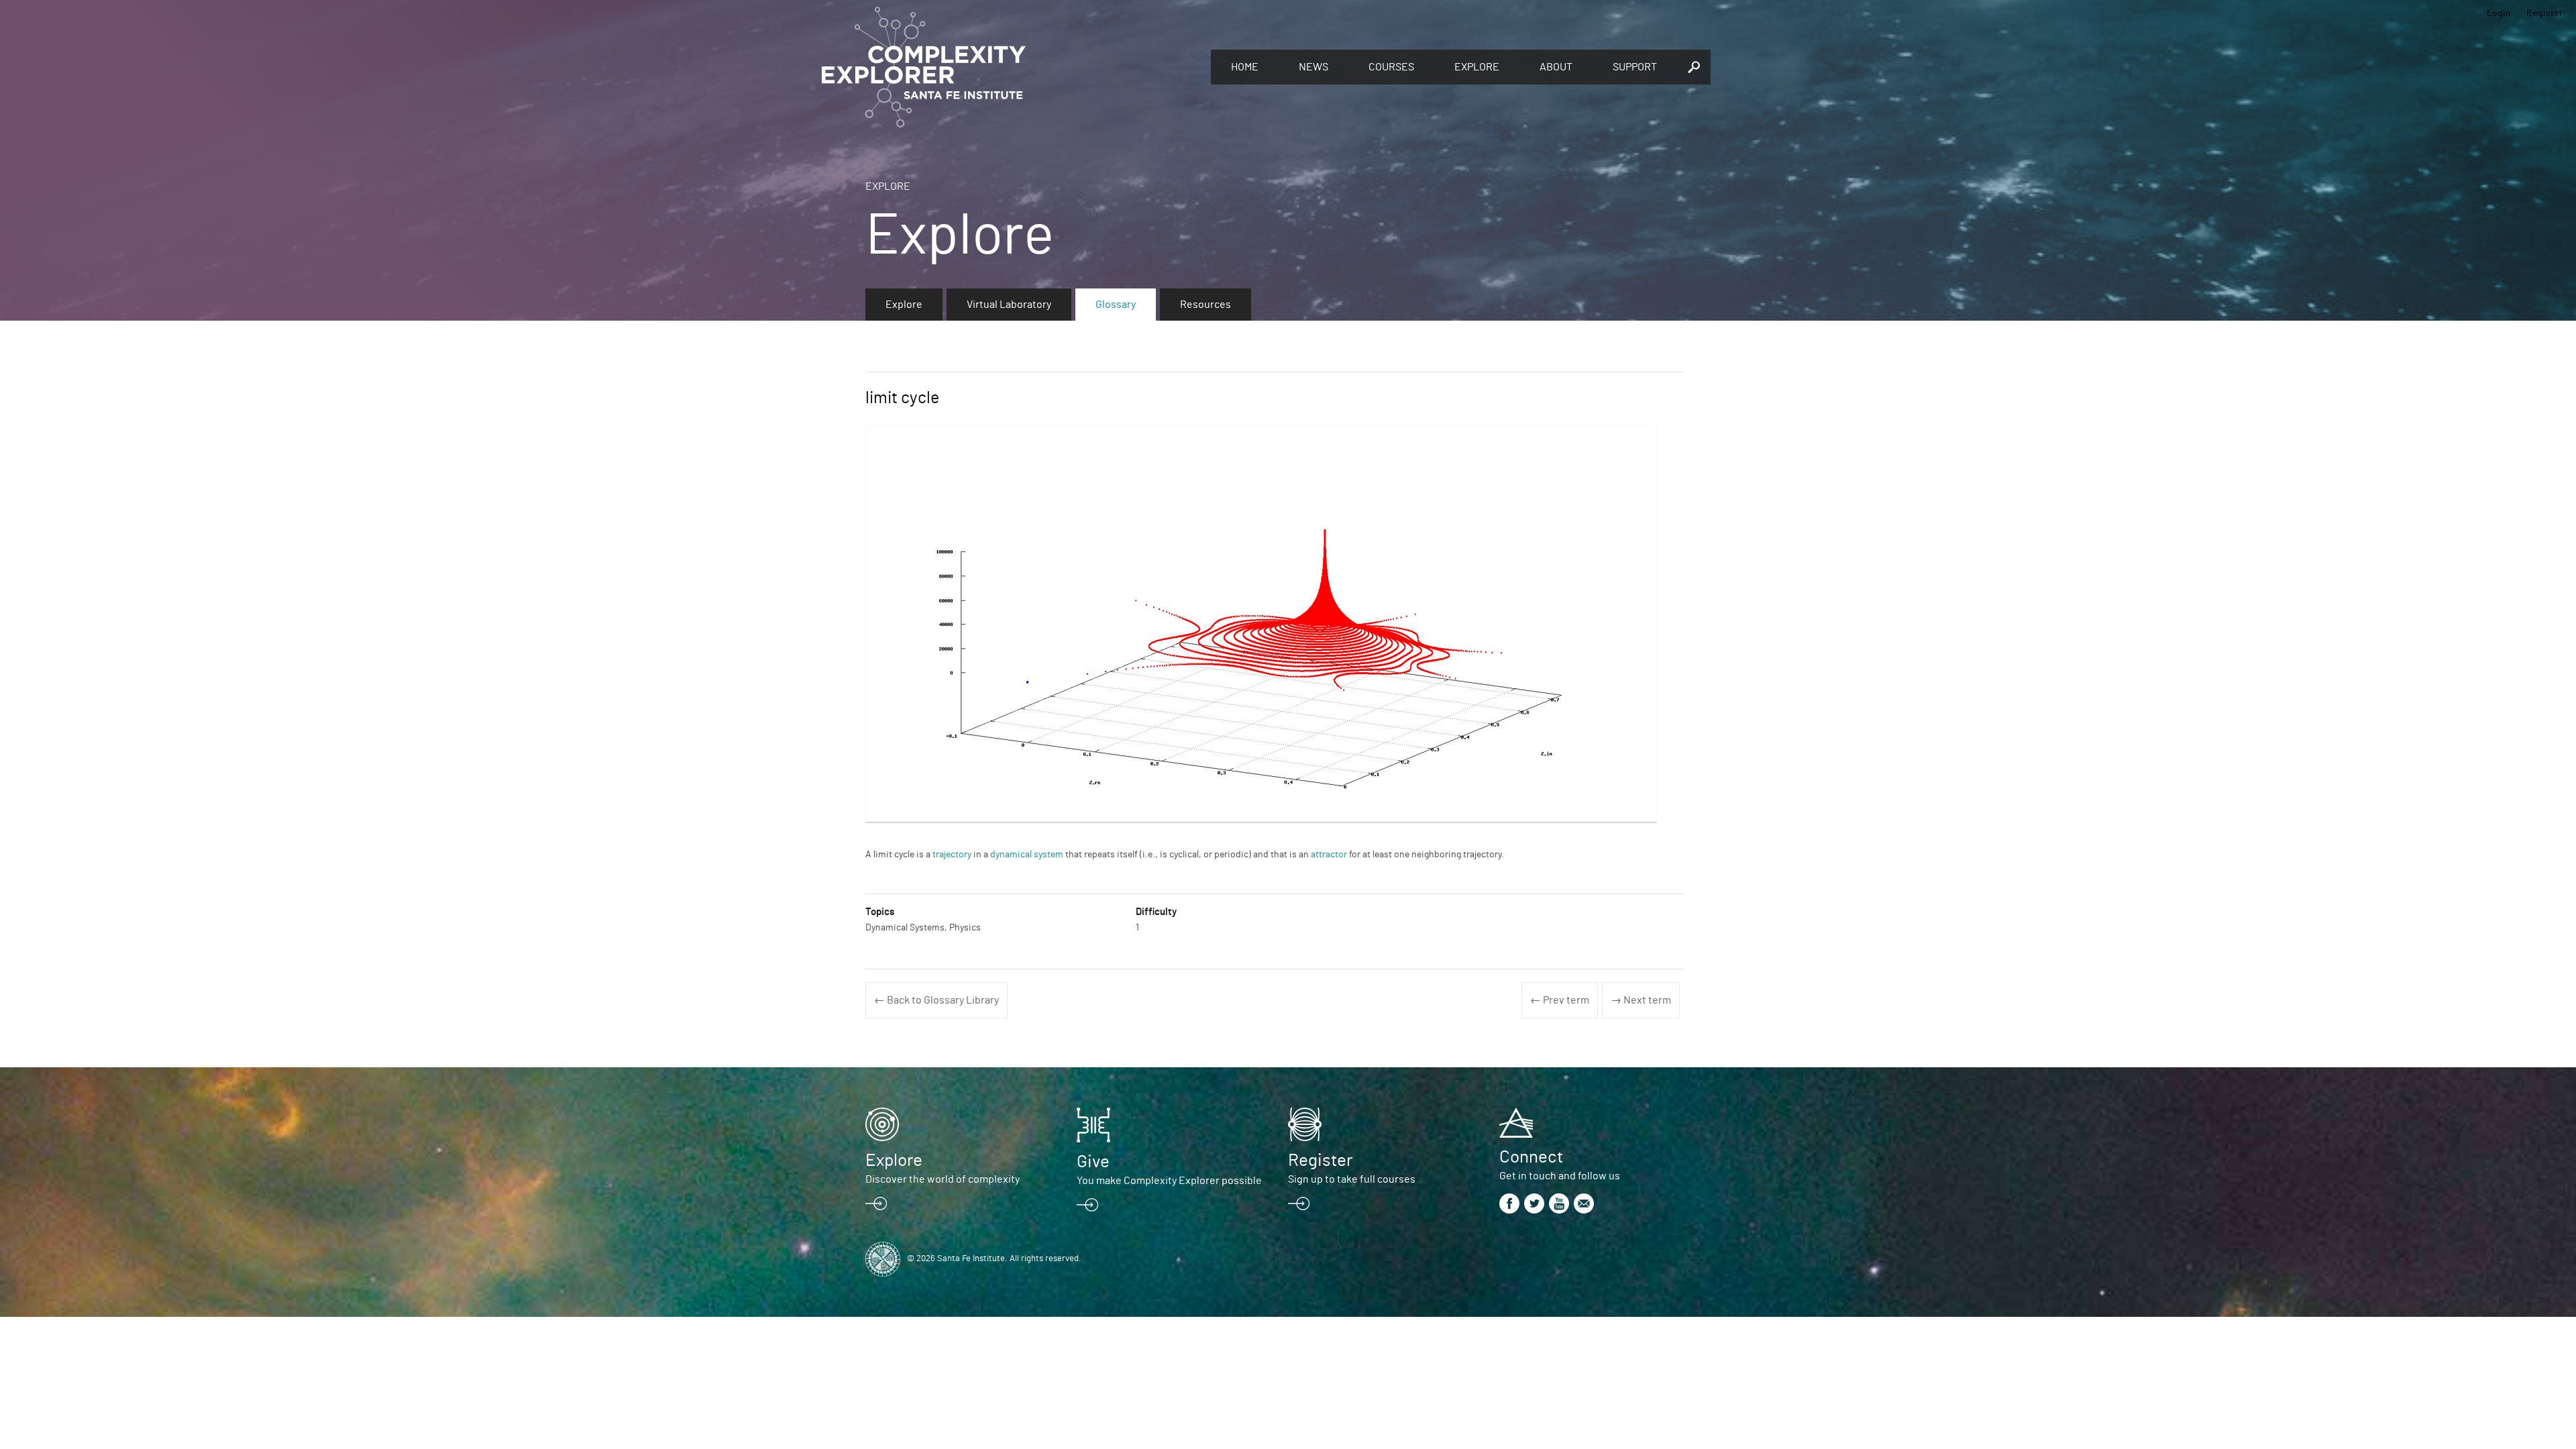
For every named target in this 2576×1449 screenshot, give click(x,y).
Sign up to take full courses (1352, 1179)
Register (2544, 13)
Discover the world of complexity (943, 1179)
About (1556, 67)
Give (1093, 1162)
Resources (1205, 305)
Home (1245, 67)
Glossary (1116, 305)
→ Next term (1641, 1000)
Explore (1477, 67)
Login (2499, 13)
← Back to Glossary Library (936, 1000)
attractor (1329, 855)
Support (1635, 67)
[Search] (1694, 67)
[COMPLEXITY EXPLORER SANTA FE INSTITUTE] (1010, 67)
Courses (1391, 67)
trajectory (952, 855)
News (1313, 67)
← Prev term (1560, 1000)
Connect (1531, 1157)
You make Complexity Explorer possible (1169, 1181)
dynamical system (1027, 855)
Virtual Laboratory (1009, 305)
